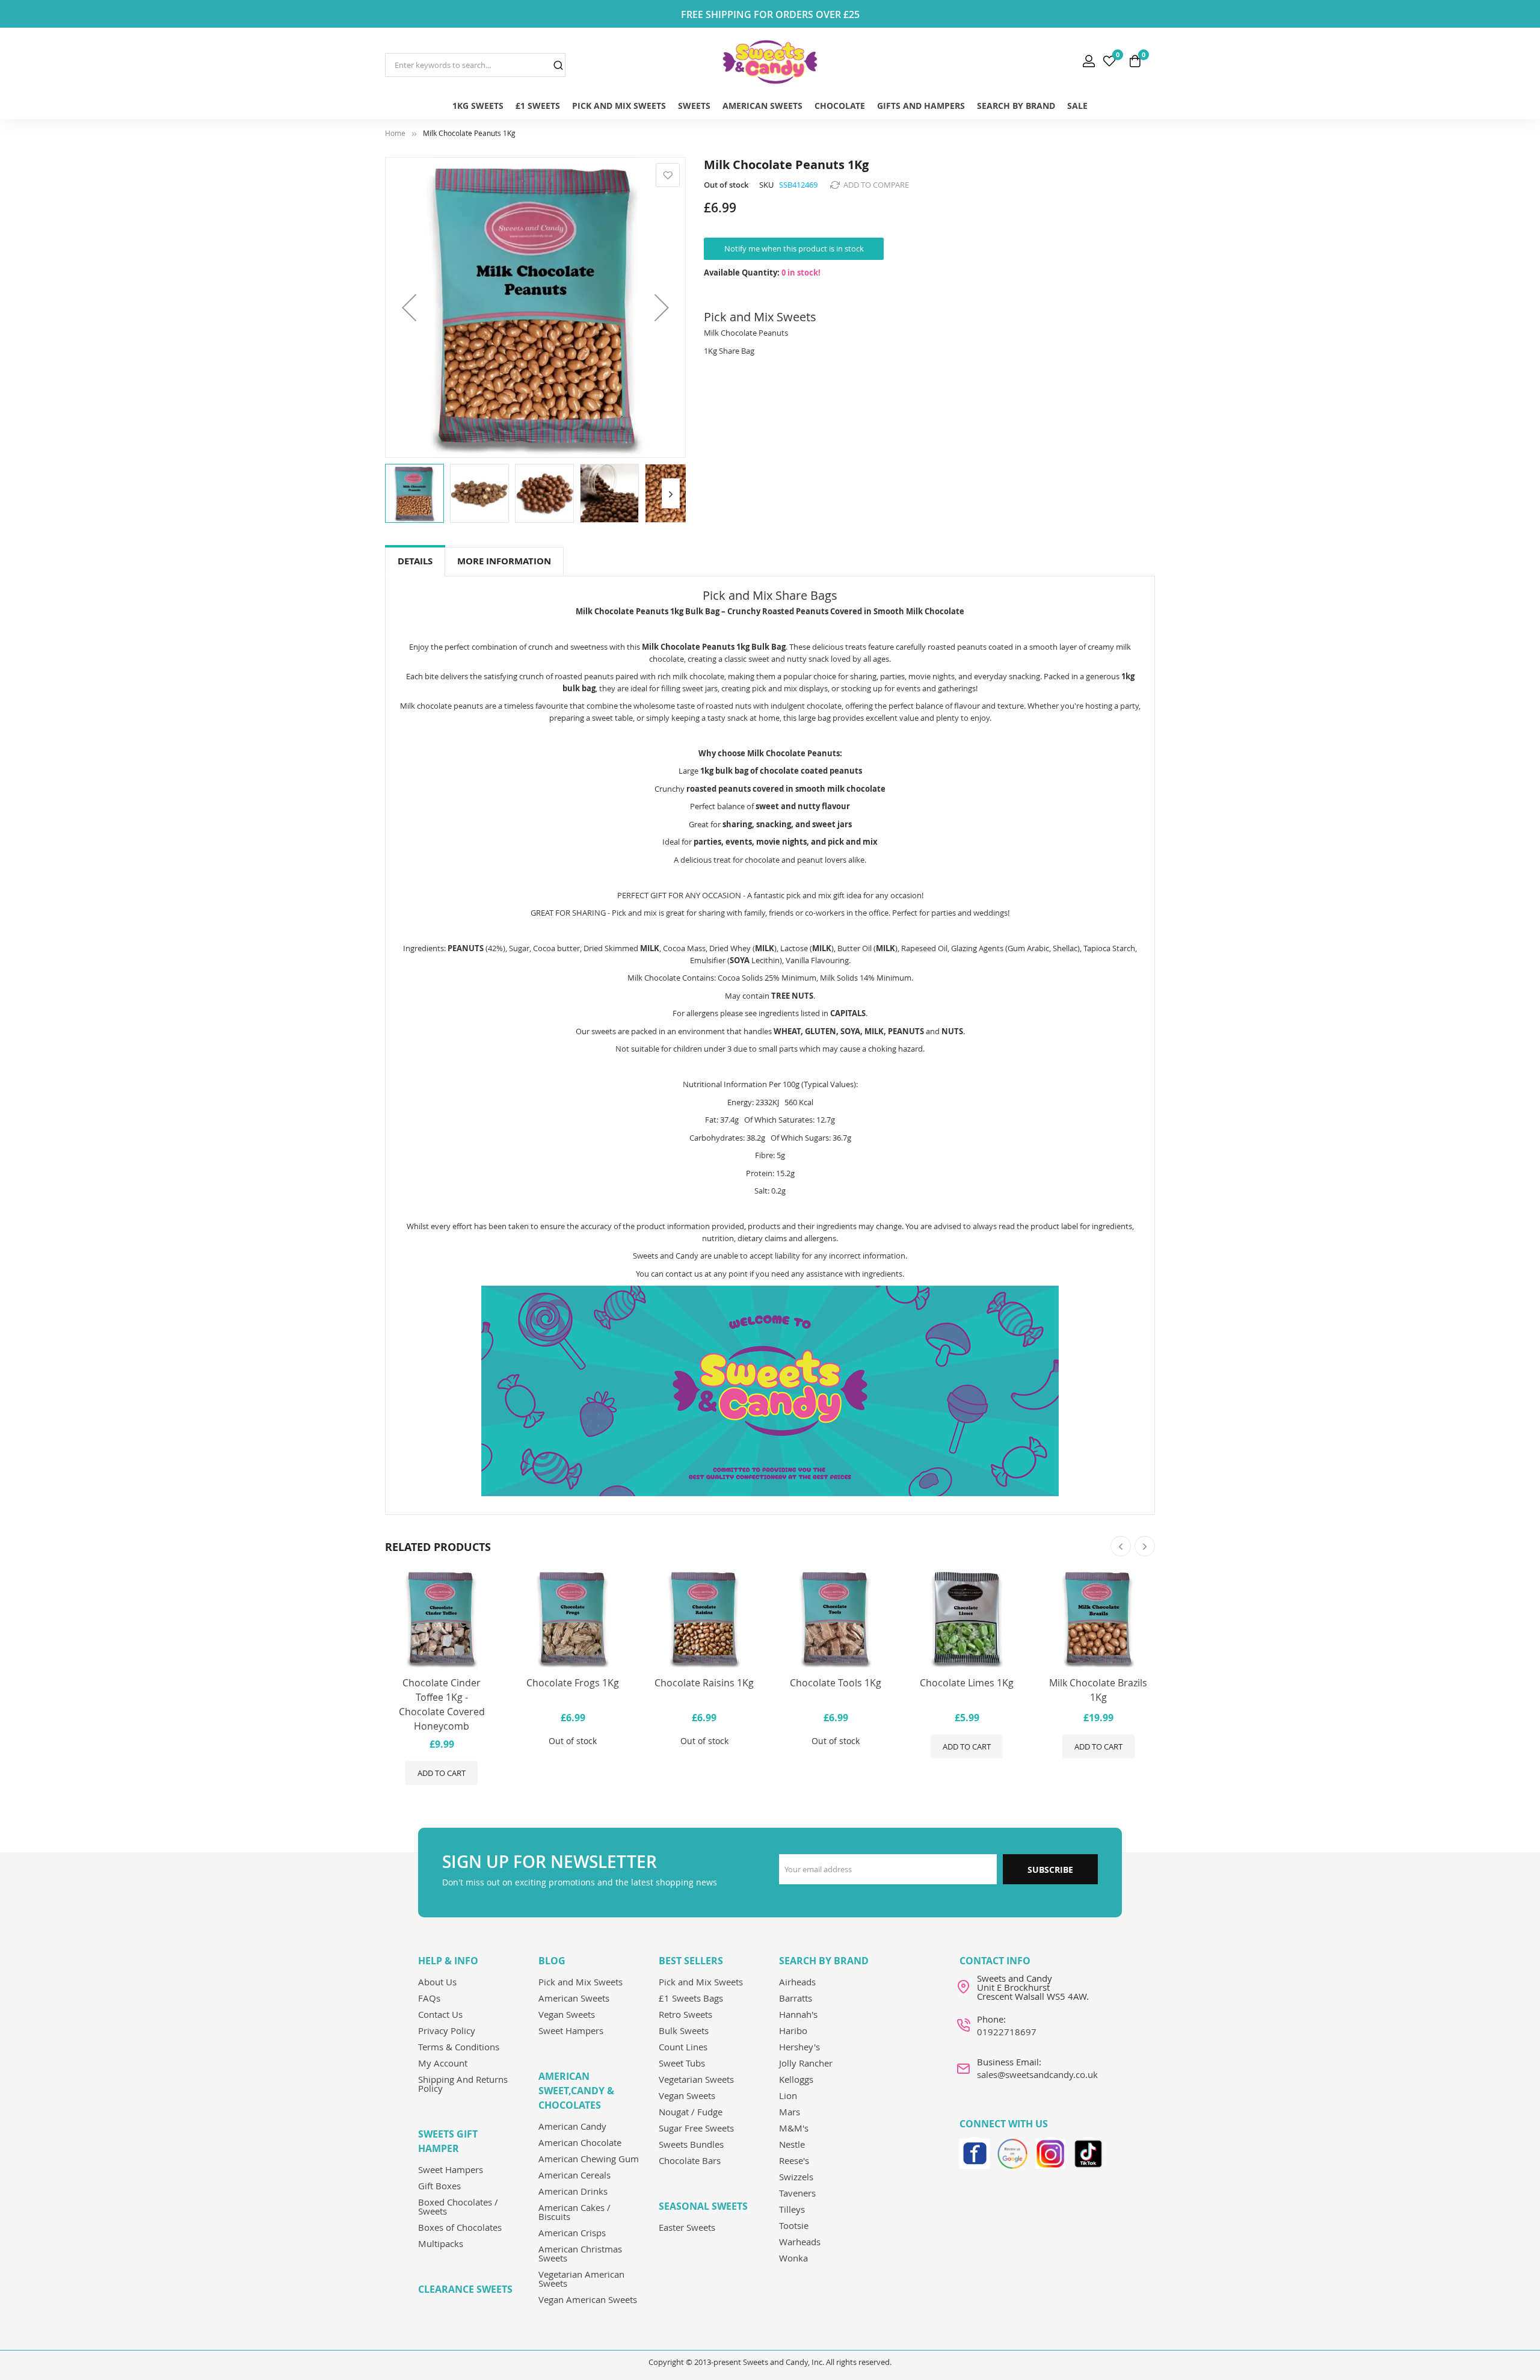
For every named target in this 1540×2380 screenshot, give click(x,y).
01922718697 (1007, 2032)
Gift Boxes (439, 2186)
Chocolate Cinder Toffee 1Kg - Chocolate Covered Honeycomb (442, 1704)
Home (395, 133)
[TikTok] (1088, 2152)
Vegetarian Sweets (696, 2079)
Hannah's (798, 2014)
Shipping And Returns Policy (463, 2084)
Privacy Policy (447, 2030)
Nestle (792, 2144)
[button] (409, 307)
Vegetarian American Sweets (581, 2279)
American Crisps (572, 2233)
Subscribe (1050, 1870)
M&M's (794, 2128)
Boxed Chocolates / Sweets (458, 2206)
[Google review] (1012, 2152)
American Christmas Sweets (580, 2253)
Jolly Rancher (806, 2063)
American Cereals (574, 2175)
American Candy (572, 2126)
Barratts (796, 1998)
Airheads (797, 1982)
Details (415, 561)
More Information (504, 561)
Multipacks (441, 2243)
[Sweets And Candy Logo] (770, 62)
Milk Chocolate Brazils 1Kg (1098, 1690)
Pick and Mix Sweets (581, 1982)
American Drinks (573, 2191)
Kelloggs (796, 2079)
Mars (790, 2112)
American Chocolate (580, 2142)
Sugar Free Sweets (696, 2128)
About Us (437, 1982)
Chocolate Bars (690, 2160)
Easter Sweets (687, 2227)
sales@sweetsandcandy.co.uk (1037, 2074)
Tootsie (794, 2225)
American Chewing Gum (589, 2159)
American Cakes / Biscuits (574, 2212)
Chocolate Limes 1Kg (967, 1683)
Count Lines (683, 2047)
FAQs (429, 1998)
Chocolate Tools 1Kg (836, 1683)
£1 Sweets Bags (691, 1998)
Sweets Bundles (691, 2144)
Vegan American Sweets (588, 2299)
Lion (788, 2095)
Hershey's (799, 2047)
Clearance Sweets (465, 2289)
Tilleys (792, 2209)
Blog (552, 1961)
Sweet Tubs (682, 2063)
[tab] (415, 562)
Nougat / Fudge (691, 2112)
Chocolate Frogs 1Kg (573, 1683)
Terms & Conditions (459, 2047)
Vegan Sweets (567, 2014)
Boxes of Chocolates (460, 2227)
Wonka (793, 2258)
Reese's (794, 2160)
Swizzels (796, 2177)
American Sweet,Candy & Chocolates (576, 2091)
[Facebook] (975, 2152)
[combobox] (475, 65)
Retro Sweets (685, 2014)
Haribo (793, 2030)
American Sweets (574, 1998)
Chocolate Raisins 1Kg (704, 1683)
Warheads (800, 2242)
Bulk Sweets (684, 2030)
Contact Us (440, 2014)
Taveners (797, 2193)
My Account (443, 2063)
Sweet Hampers (451, 2169)
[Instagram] (1050, 2152)
